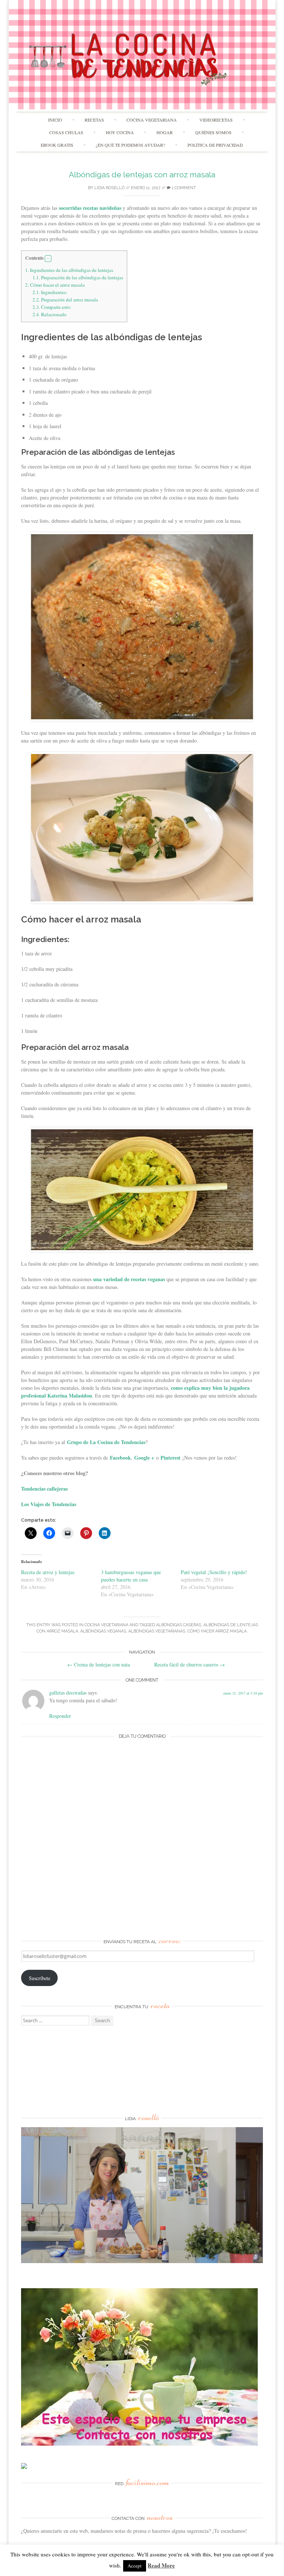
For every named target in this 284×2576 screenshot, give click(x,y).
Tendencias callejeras (44, 1489)
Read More (161, 2565)
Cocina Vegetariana (152, 120)
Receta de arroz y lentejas (48, 1572)
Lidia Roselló (109, 188)
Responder (60, 1716)
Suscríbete (40, 1978)
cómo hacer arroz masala (217, 1631)
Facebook (120, 1458)
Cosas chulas (66, 132)
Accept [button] (135, 2566)
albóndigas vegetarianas (157, 1631)
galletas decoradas (68, 1693)
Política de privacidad (215, 145)
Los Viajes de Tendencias (49, 1504)
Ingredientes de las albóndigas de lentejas (69, 270)
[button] (48, 259)
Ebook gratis (57, 145)
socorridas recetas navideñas (90, 208)
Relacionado (50, 314)
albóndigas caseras (179, 1625)
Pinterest (170, 1458)
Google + (144, 1458)
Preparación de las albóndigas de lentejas (78, 277)
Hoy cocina (120, 132)
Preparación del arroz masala (65, 300)
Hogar (165, 132)
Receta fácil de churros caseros (190, 1664)
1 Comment (183, 188)
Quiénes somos (213, 132)
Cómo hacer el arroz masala (55, 285)
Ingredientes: (50, 292)
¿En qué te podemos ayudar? (130, 145)
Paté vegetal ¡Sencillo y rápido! (214, 1572)
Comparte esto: (52, 307)
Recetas (94, 120)
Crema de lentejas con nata (99, 1664)
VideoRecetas (216, 120)
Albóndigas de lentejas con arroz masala (142, 175)
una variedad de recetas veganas (129, 1279)
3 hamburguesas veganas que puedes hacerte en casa (131, 1576)
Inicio (55, 120)
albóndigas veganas (103, 1631)
